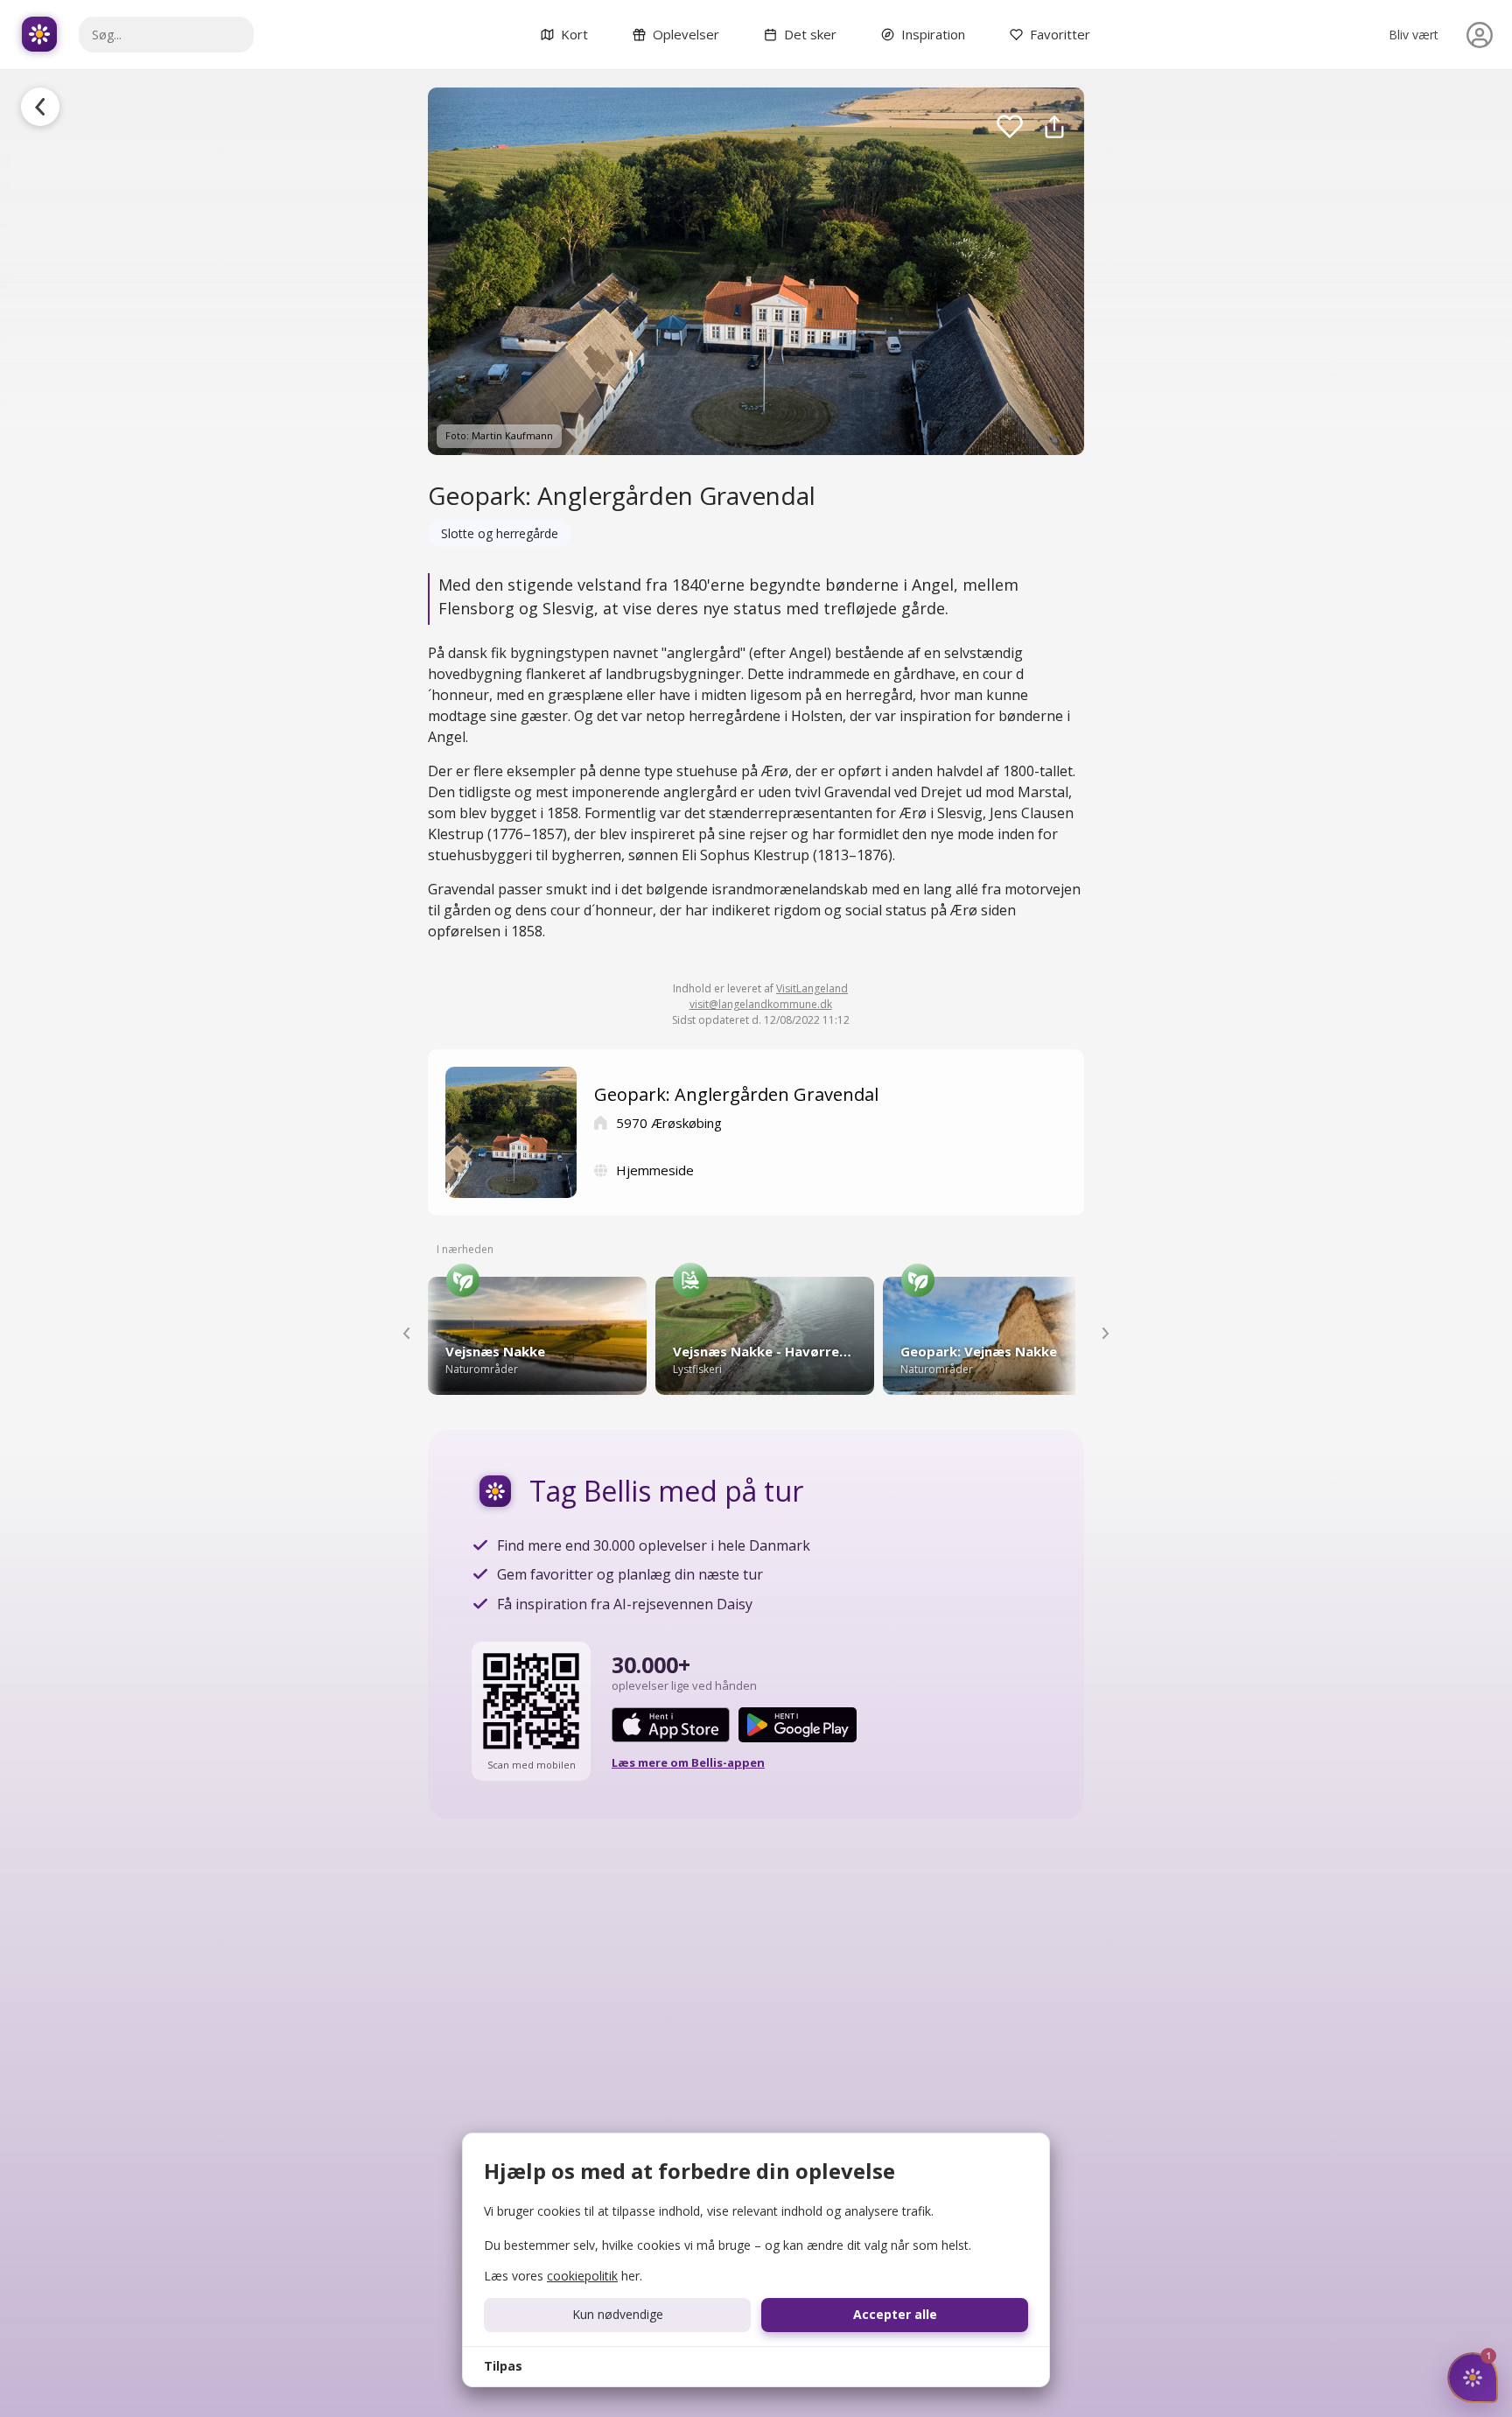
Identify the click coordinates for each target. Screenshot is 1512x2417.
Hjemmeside (655, 1170)
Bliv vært (1414, 35)
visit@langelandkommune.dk (761, 1004)
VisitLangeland (812, 988)
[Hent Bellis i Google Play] (798, 1725)
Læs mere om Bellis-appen (688, 1762)
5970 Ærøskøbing (669, 1123)
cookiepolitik (582, 2276)
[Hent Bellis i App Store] (671, 1725)
